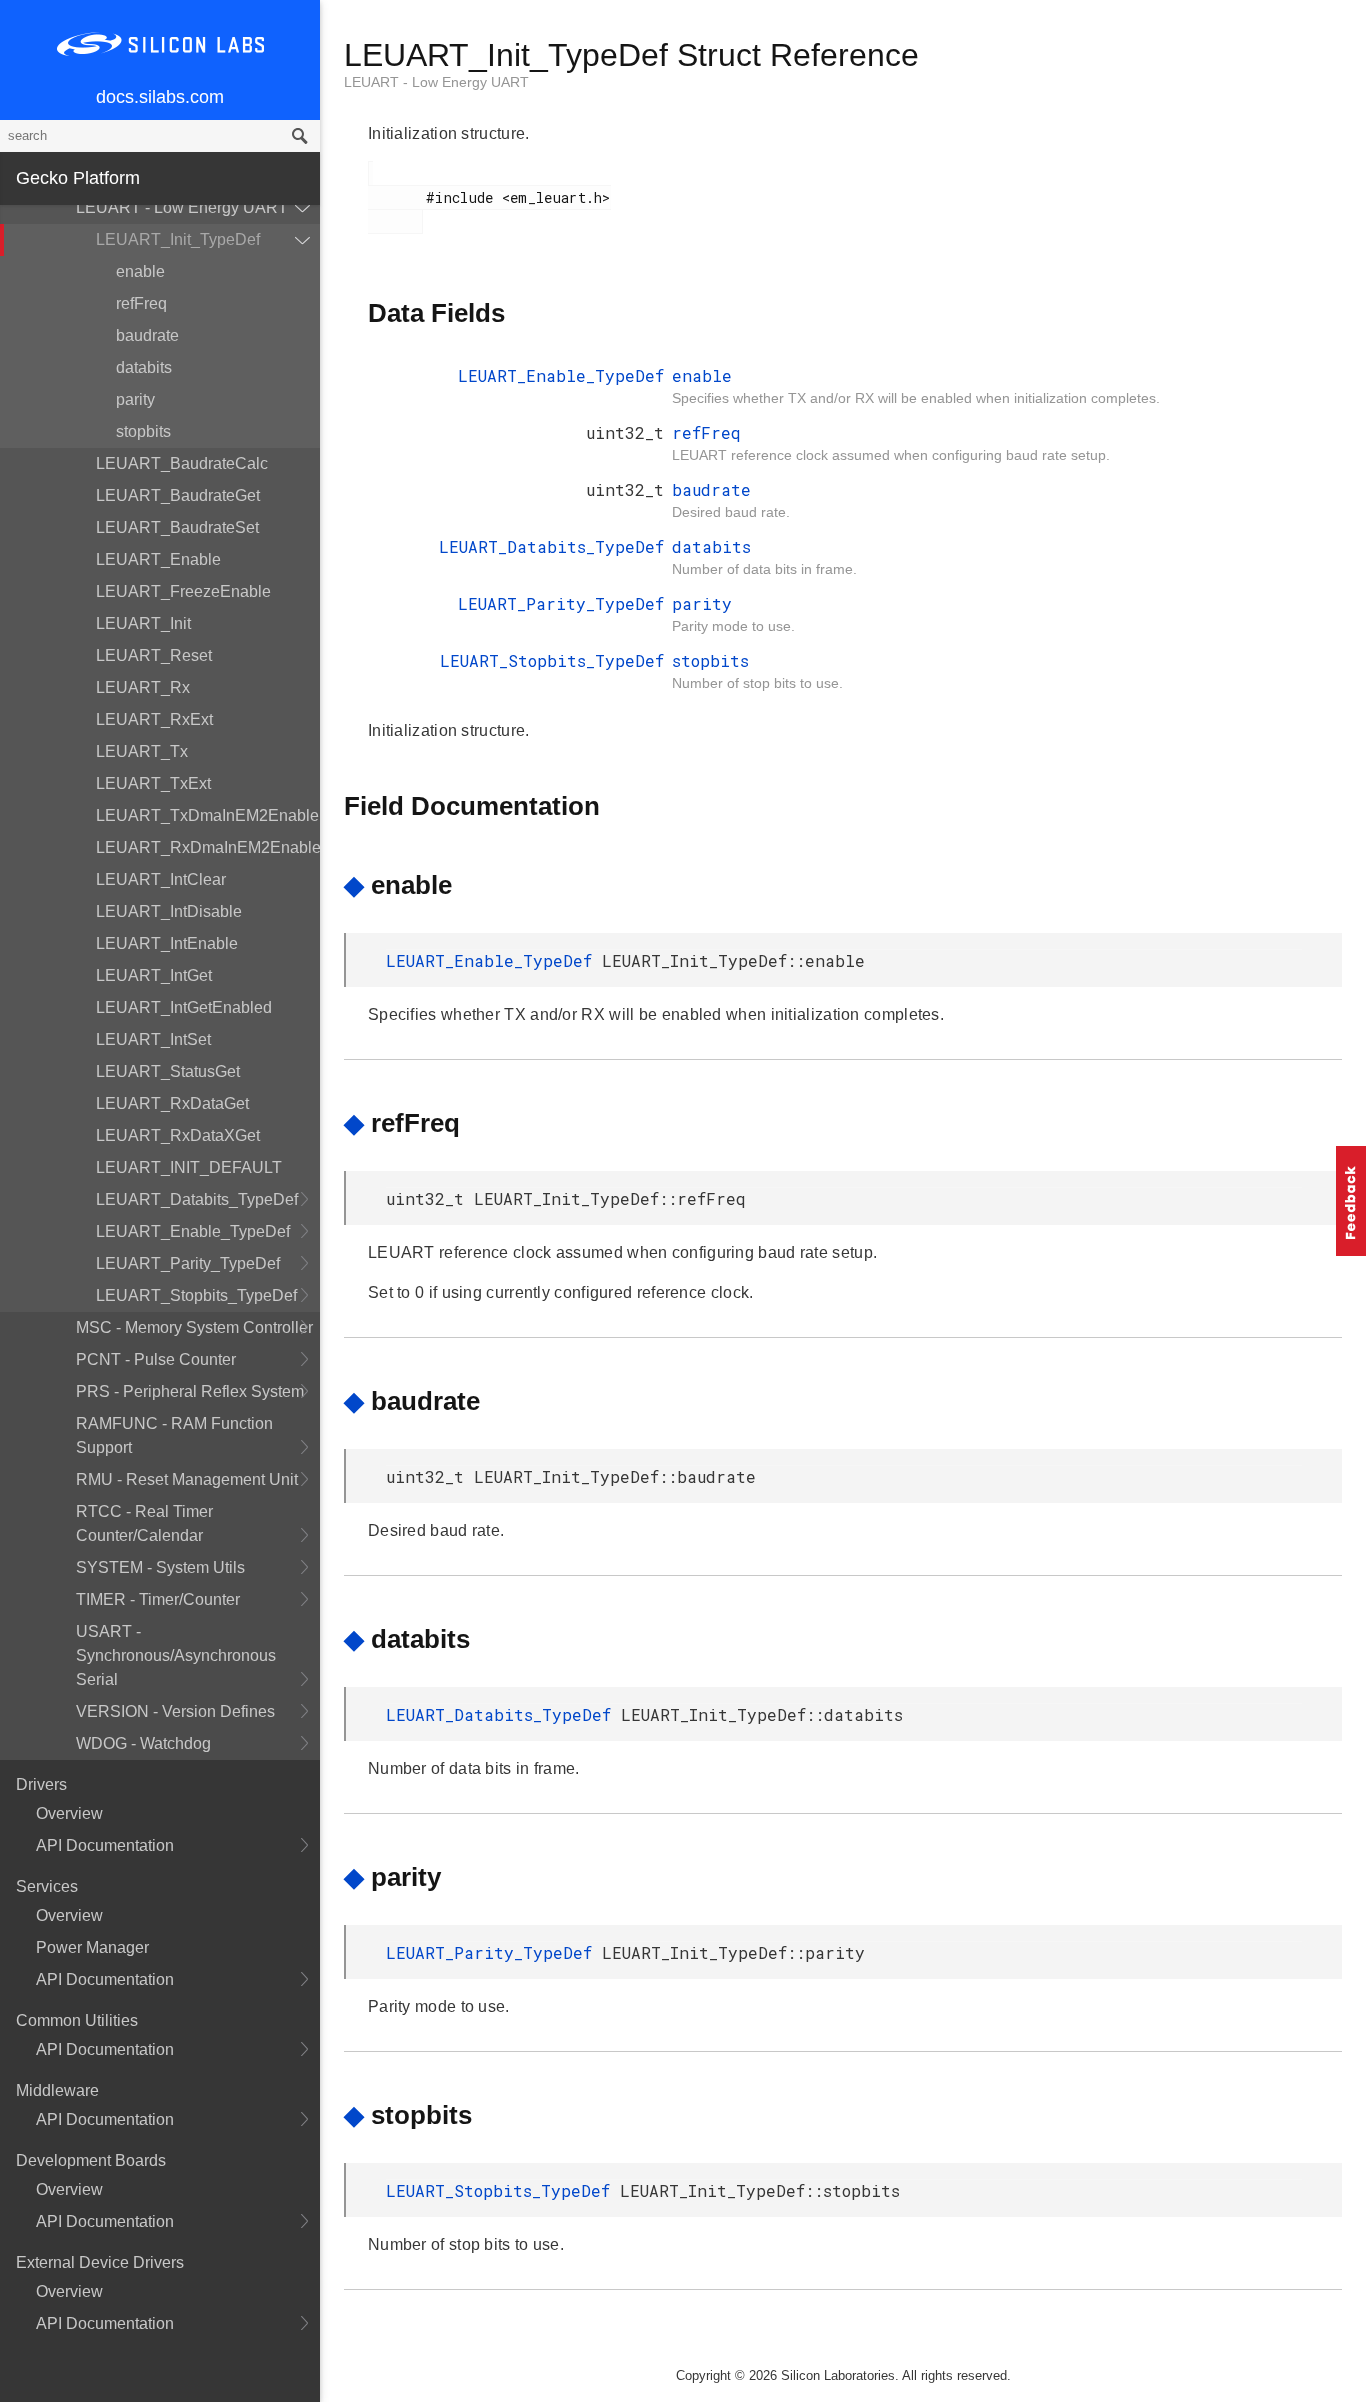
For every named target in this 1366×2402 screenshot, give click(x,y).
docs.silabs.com (160, 97)
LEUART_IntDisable (169, 911)
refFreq (141, 303)
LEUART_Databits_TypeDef (197, 1199)
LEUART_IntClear (161, 879)
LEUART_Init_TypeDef (178, 239)
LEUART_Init (143, 623)
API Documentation (105, 1845)
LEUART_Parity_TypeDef (188, 1263)
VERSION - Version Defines (175, 1711)
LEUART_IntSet (153, 1039)
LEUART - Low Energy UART (182, 207)
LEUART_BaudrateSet (177, 527)
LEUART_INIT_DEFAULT (189, 1167)
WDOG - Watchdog (143, 1743)
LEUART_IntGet (154, 975)
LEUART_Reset (154, 655)
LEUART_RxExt (154, 719)
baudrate (147, 335)
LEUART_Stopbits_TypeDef (196, 1295)
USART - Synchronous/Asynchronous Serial (176, 1655)
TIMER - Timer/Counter (158, 1599)
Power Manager (92, 1947)
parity (135, 399)
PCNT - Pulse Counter (156, 1359)
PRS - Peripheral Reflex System (190, 1391)
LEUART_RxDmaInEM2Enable (208, 847)
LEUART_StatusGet (168, 1071)
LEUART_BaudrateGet (178, 495)
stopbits (143, 431)
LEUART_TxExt (153, 783)
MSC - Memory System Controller (194, 1327)
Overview (69, 1813)
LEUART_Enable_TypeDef (193, 1231)
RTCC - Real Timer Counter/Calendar (144, 1523)
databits (144, 367)
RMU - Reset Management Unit (187, 1479)
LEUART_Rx (143, 687)
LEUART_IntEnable (167, 943)
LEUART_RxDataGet (172, 1103)
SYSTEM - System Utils (160, 1567)
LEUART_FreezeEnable (183, 591)
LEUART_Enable (158, 559)
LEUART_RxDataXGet (178, 1135)
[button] (1351, 1201)
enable (140, 271)
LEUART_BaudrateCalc (182, 463)
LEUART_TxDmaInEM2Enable (207, 815)
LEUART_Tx (142, 751)
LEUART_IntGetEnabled (184, 1007)
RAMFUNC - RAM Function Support (174, 1435)
